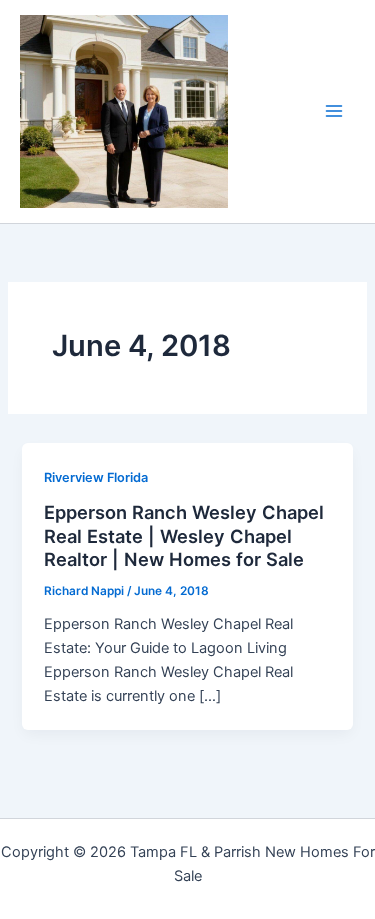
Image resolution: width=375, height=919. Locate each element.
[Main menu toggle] (334, 111)
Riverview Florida (96, 477)
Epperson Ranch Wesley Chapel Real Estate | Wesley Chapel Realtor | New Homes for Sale (184, 535)
